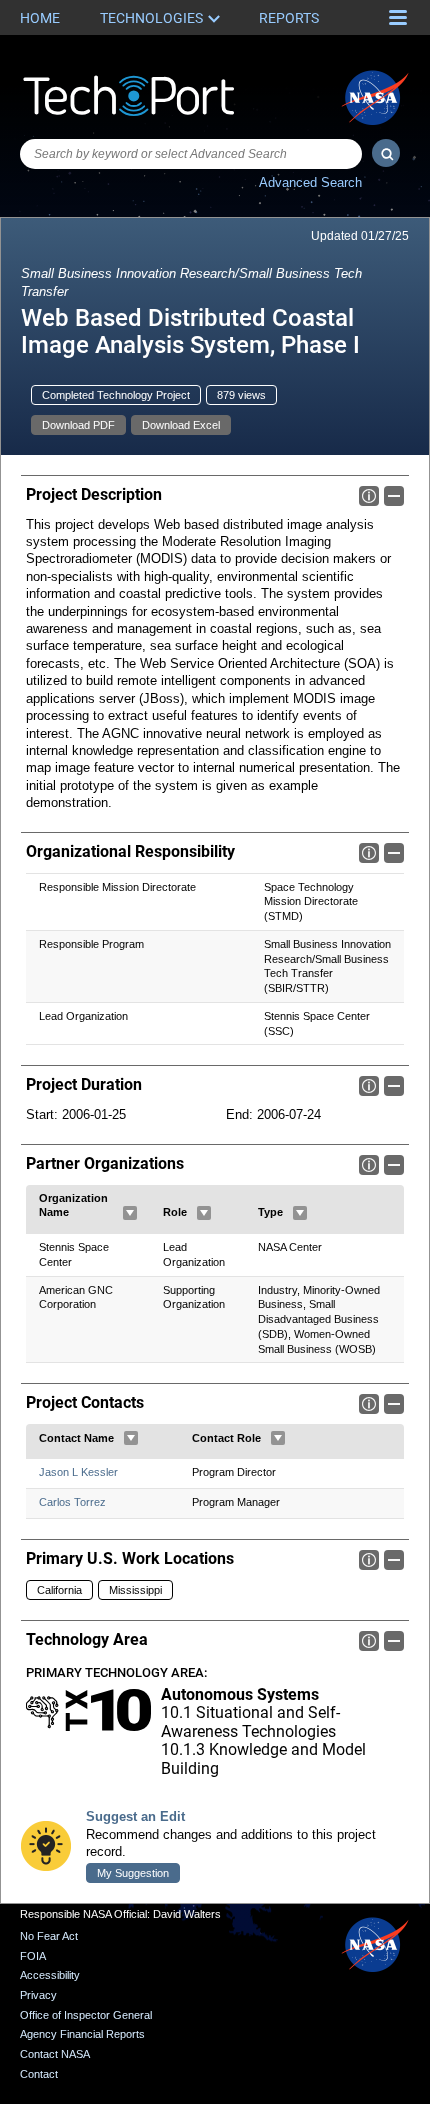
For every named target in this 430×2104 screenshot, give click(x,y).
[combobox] (191, 154)
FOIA (33, 1956)
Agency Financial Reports (82, 2034)
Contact (39, 2074)
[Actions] (130, 1213)
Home (40, 18)
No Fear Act (49, 1936)
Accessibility (50, 1975)
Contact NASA (55, 2054)
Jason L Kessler (78, 1472)
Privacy (38, 1995)
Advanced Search (310, 182)
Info (369, 496)
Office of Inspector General (86, 2015)
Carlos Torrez (72, 1502)
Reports (289, 18)
